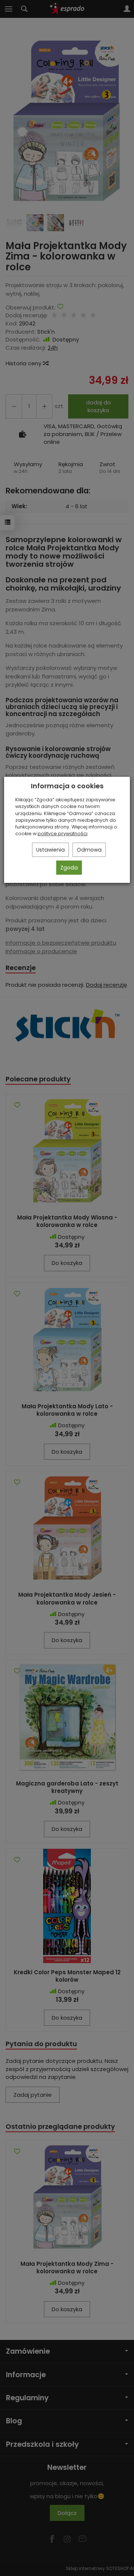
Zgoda (69, 868)
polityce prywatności (63, 834)
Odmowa (89, 850)
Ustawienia (50, 850)
